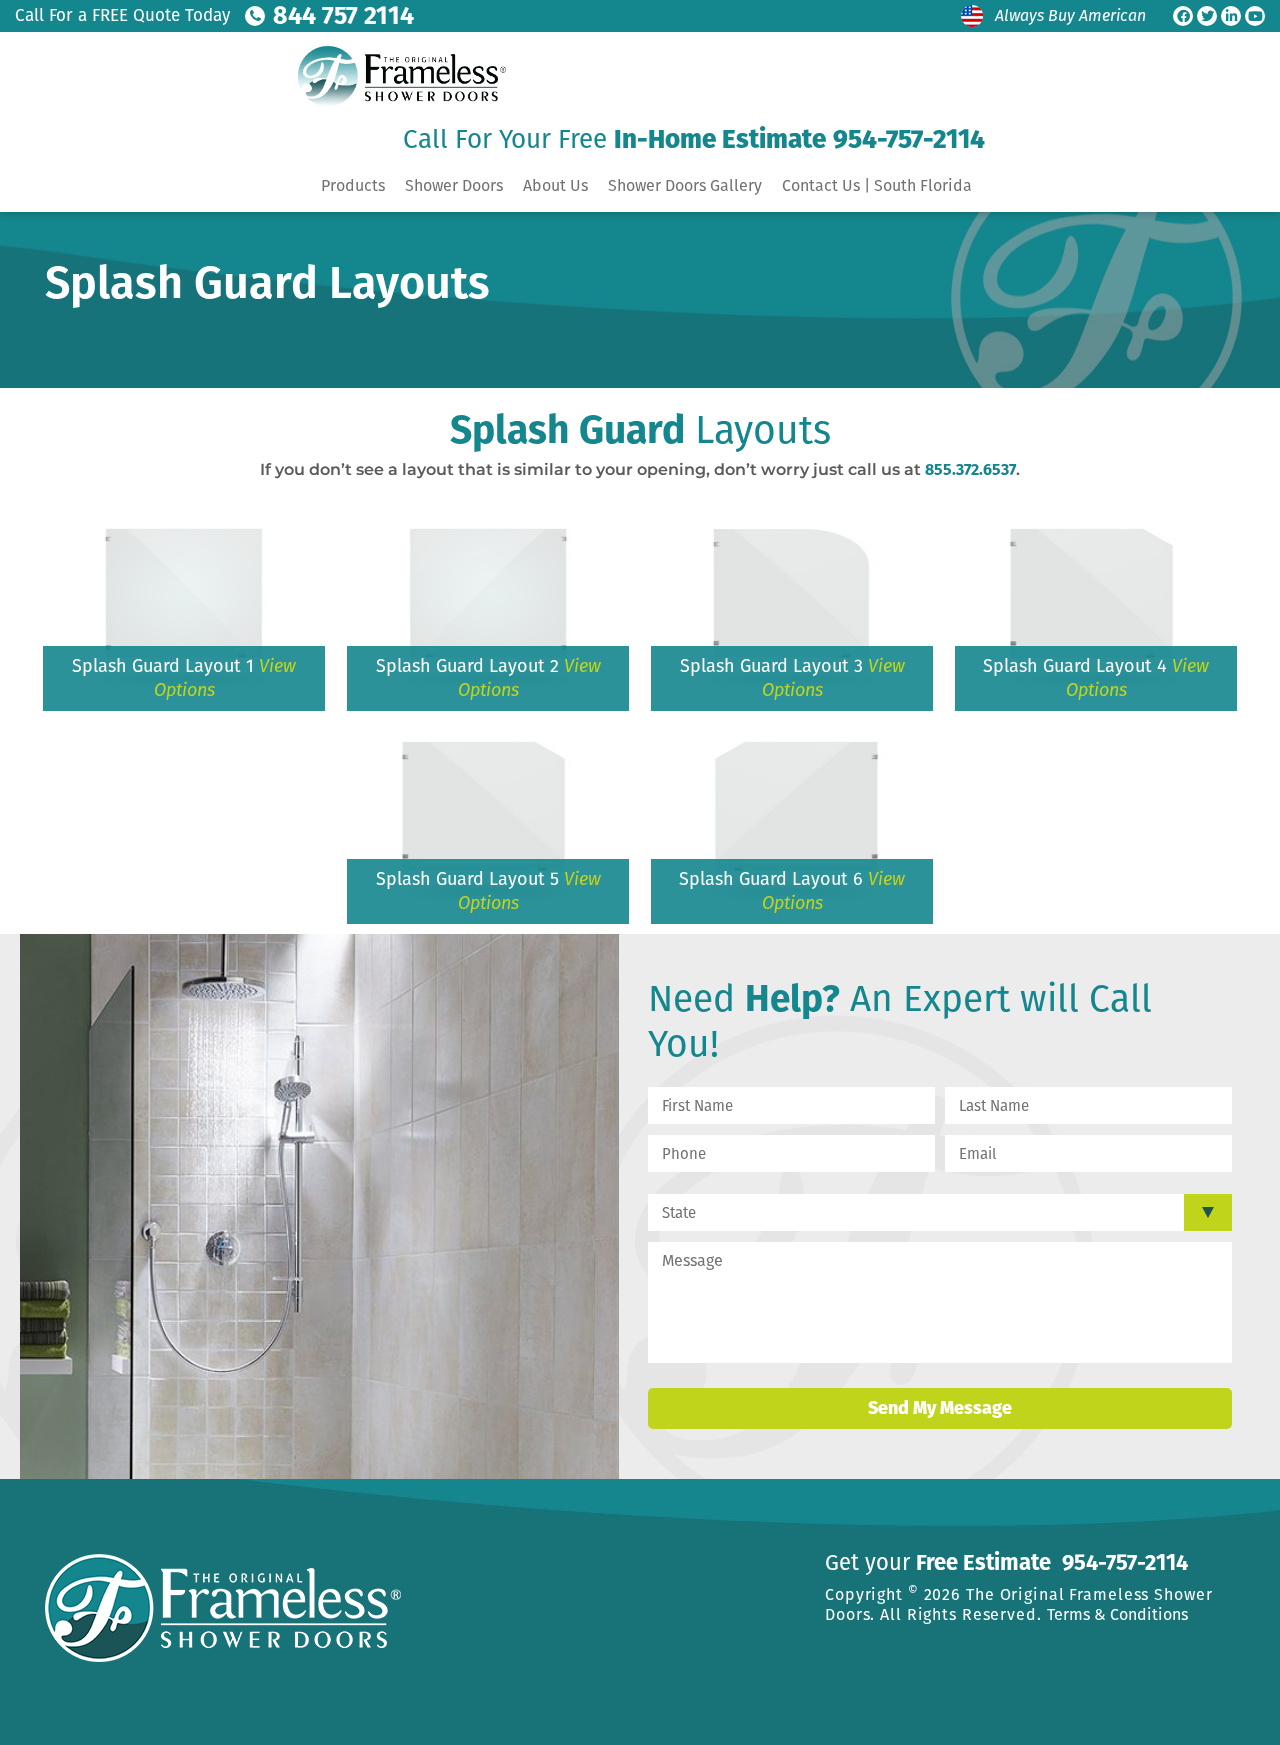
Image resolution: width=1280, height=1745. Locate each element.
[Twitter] (1207, 16)
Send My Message (940, 1408)
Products (353, 185)
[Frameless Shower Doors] (396, 76)
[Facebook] (1183, 16)
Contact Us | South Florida (877, 185)
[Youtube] (1255, 16)
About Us (555, 185)
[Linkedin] (1231, 16)
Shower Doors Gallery (685, 185)
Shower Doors (454, 185)
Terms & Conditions (1117, 1614)
